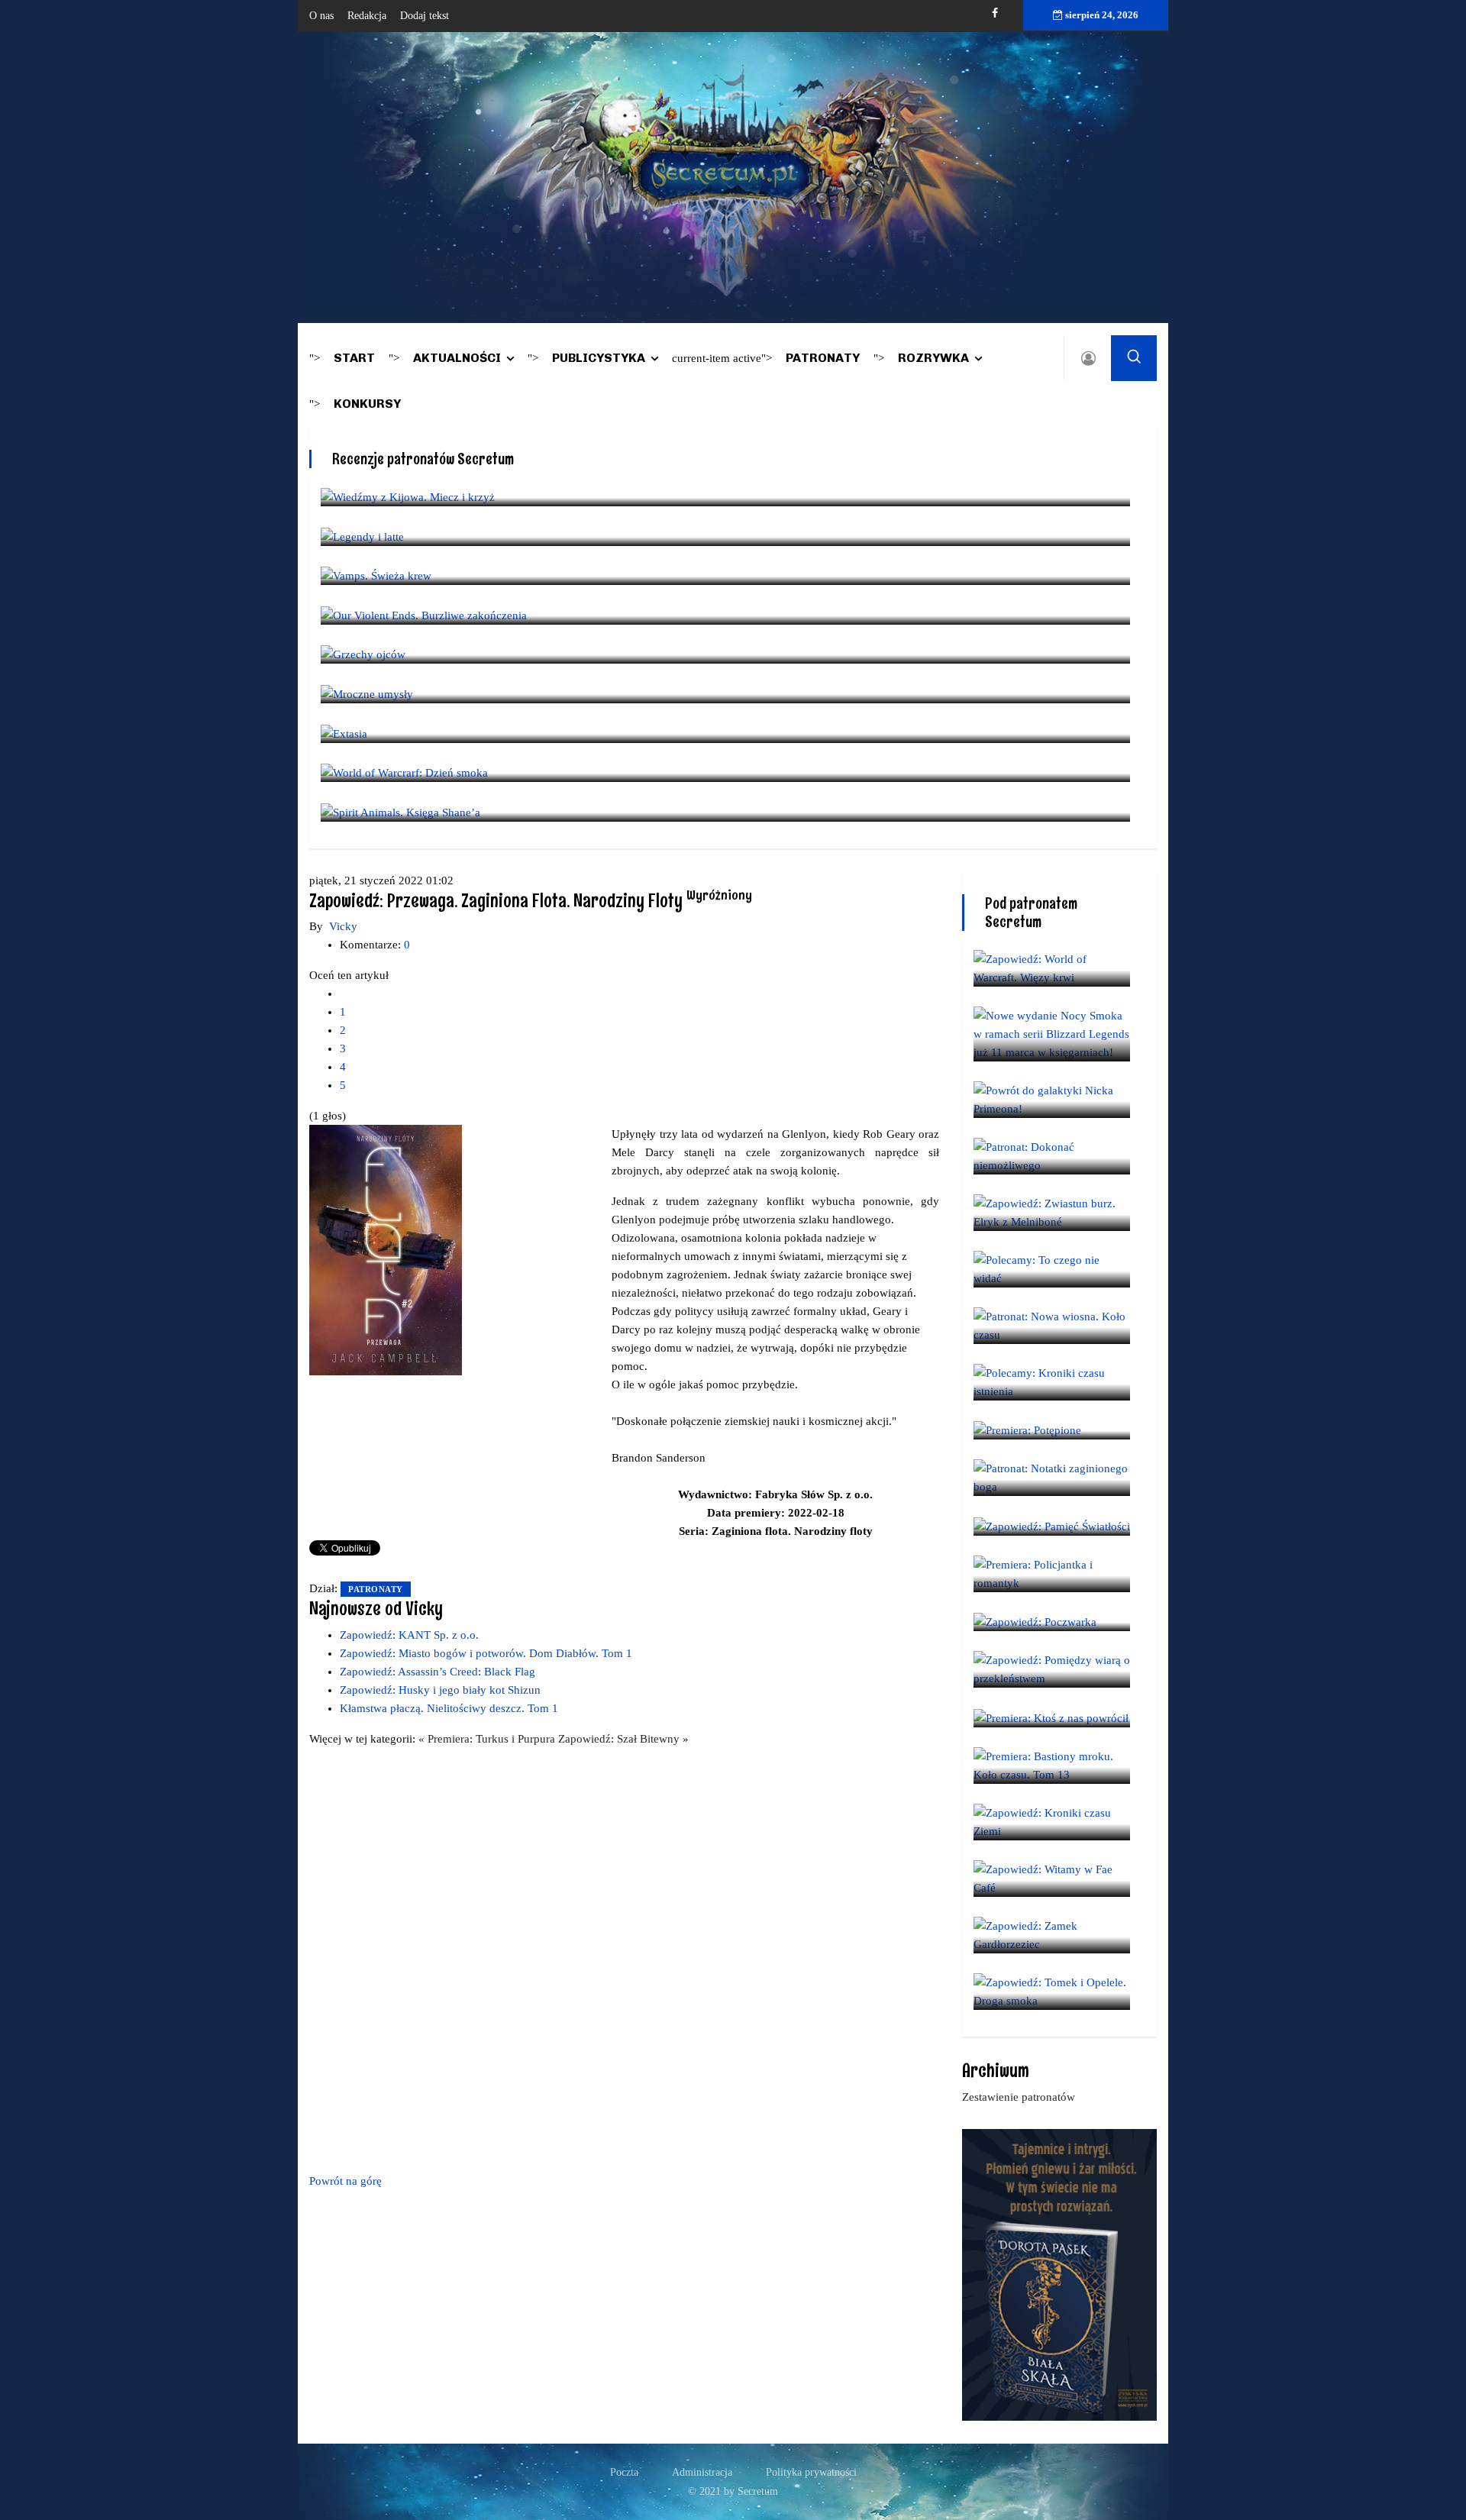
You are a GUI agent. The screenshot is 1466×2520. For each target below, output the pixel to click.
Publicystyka (599, 358)
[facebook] (995, 13)
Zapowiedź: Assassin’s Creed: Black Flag (438, 1672)
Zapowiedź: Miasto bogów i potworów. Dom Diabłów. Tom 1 (486, 1653)
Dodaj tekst (425, 16)
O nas (321, 16)
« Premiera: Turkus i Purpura (488, 1739)
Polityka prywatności (811, 2472)
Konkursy (367, 404)
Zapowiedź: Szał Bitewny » (623, 1739)
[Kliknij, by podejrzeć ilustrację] (386, 1249)
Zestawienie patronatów (1019, 2097)
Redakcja (367, 16)
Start (354, 358)
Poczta (624, 2472)
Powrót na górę (346, 2181)
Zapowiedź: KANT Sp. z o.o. (409, 1635)
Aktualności (457, 358)
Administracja (702, 2472)
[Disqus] (624, 1957)
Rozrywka (933, 358)
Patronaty (823, 358)
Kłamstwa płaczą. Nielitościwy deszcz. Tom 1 (449, 1708)
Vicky (343, 926)
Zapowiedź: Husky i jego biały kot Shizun (440, 1690)
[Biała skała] (1059, 2273)
